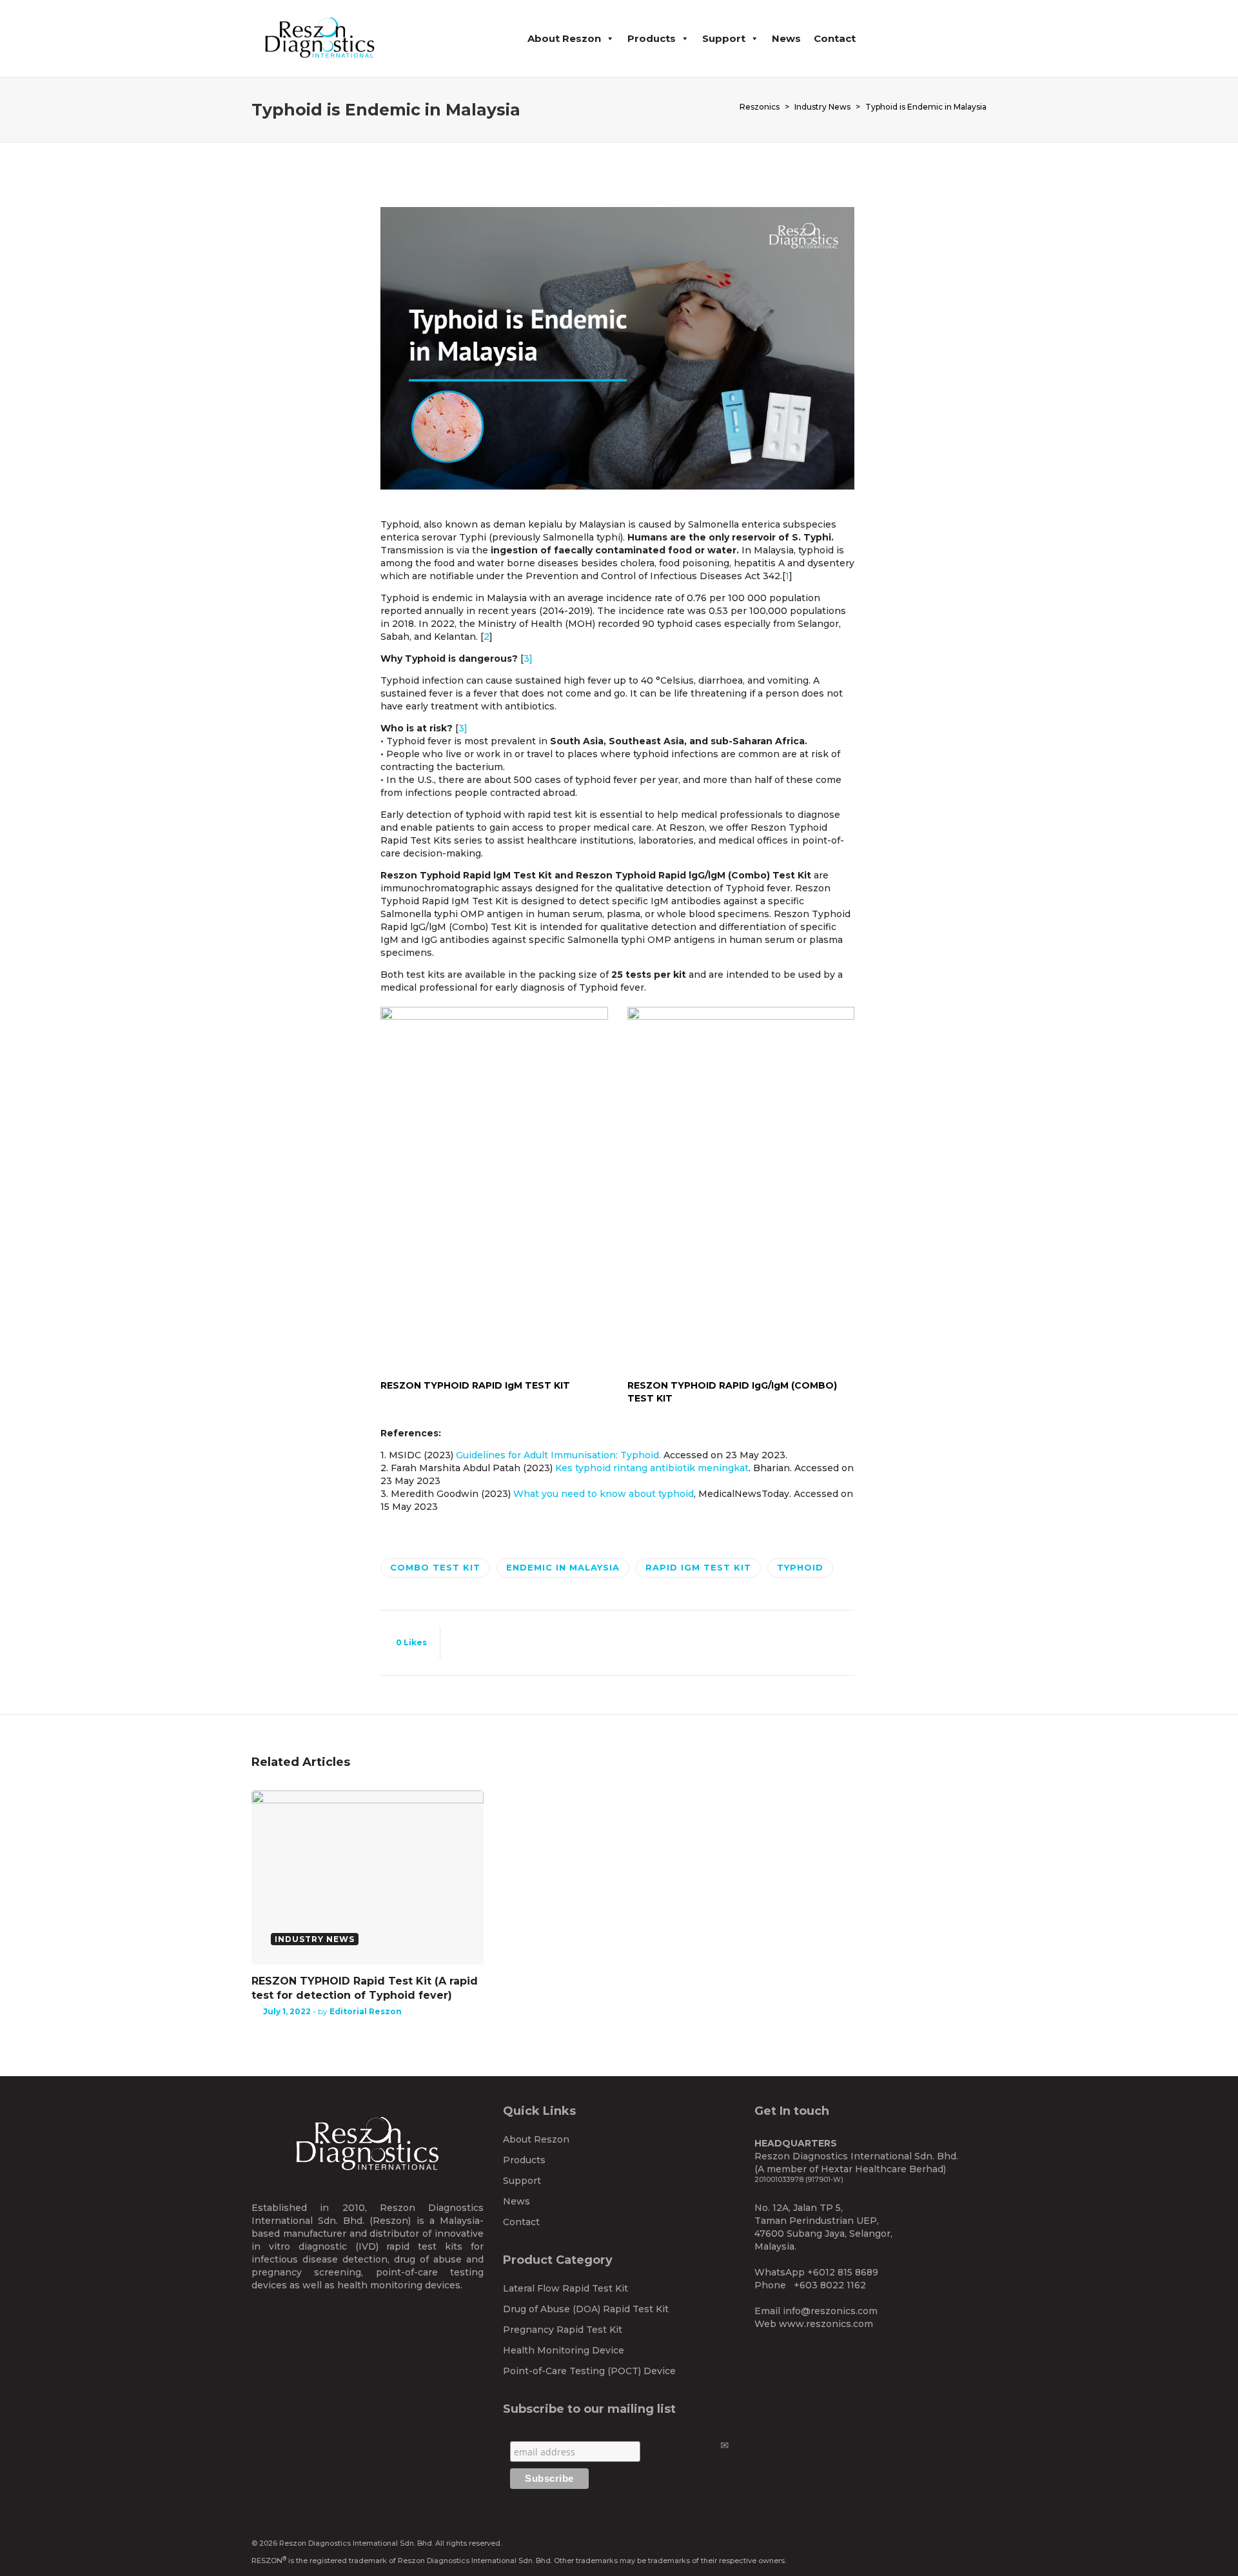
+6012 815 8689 (843, 2272)
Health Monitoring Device (564, 2350)
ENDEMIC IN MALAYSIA (563, 1567)
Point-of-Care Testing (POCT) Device (589, 2371)
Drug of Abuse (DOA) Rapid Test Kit (586, 2309)
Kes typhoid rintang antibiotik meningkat (652, 1468)
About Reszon (564, 38)
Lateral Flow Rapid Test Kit (565, 2288)
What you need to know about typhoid (604, 1494)
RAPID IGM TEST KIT (698, 1567)
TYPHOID (800, 1567)
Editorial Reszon (366, 2011)
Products (652, 38)
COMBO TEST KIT (435, 1567)
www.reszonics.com (826, 2324)
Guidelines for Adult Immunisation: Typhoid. (558, 1455)
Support (724, 38)
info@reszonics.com (830, 2311)
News (786, 38)
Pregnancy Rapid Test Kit (563, 2330)
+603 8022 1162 (830, 2285)
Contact (835, 38)
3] (528, 659)
